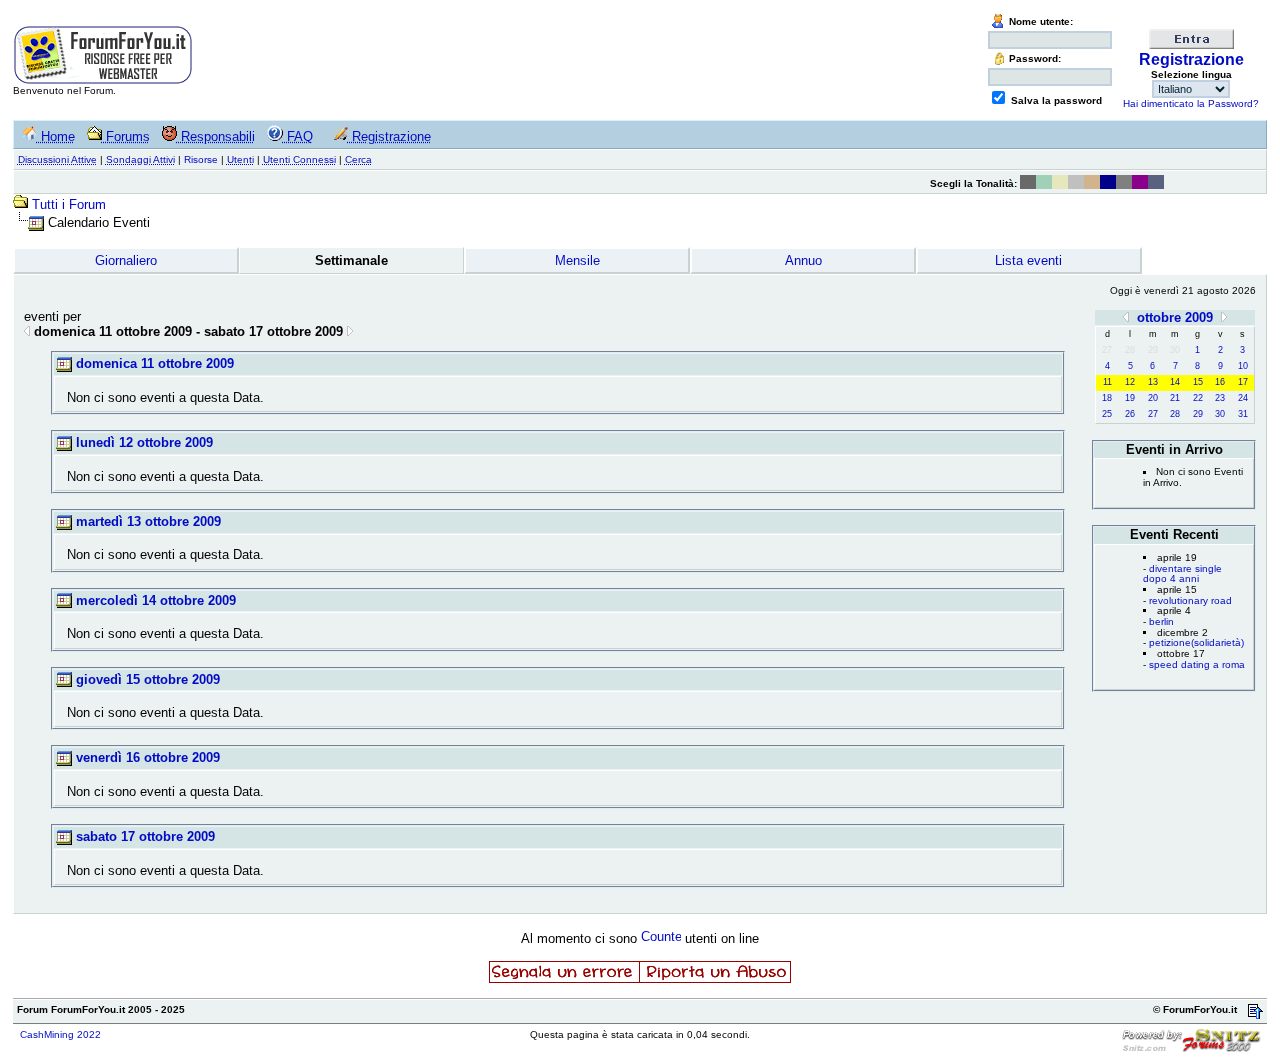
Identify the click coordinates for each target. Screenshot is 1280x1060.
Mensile (577, 260)
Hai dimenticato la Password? (1191, 103)
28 (1175, 414)
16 (1220, 382)
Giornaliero (126, 260)
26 (1130, 414)
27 (1153, 414)
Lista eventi (1028, 260)
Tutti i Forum (69, 204)
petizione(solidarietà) (1196, 642)
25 (1107, 414)
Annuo (803, 260)
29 (1198, 414)
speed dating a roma (1197, 664)
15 (1198, 382)
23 (1220, 398)
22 (1198, 398)
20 (1153, 398)
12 (1130, 382)
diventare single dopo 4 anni (1182, 574)
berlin (1161, 621)
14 (1175, 382)
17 (1243, 382)
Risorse (201, 159)
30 (1220, 414)
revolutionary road (1190, 600)
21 (1175, 398)
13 (1153, 382)
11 (1107, 382)
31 (1243, 414)
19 (1130, 398)
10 (1243, 366)
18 (1107, 398)
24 (1243, 398)
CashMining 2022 (60, 1034)
